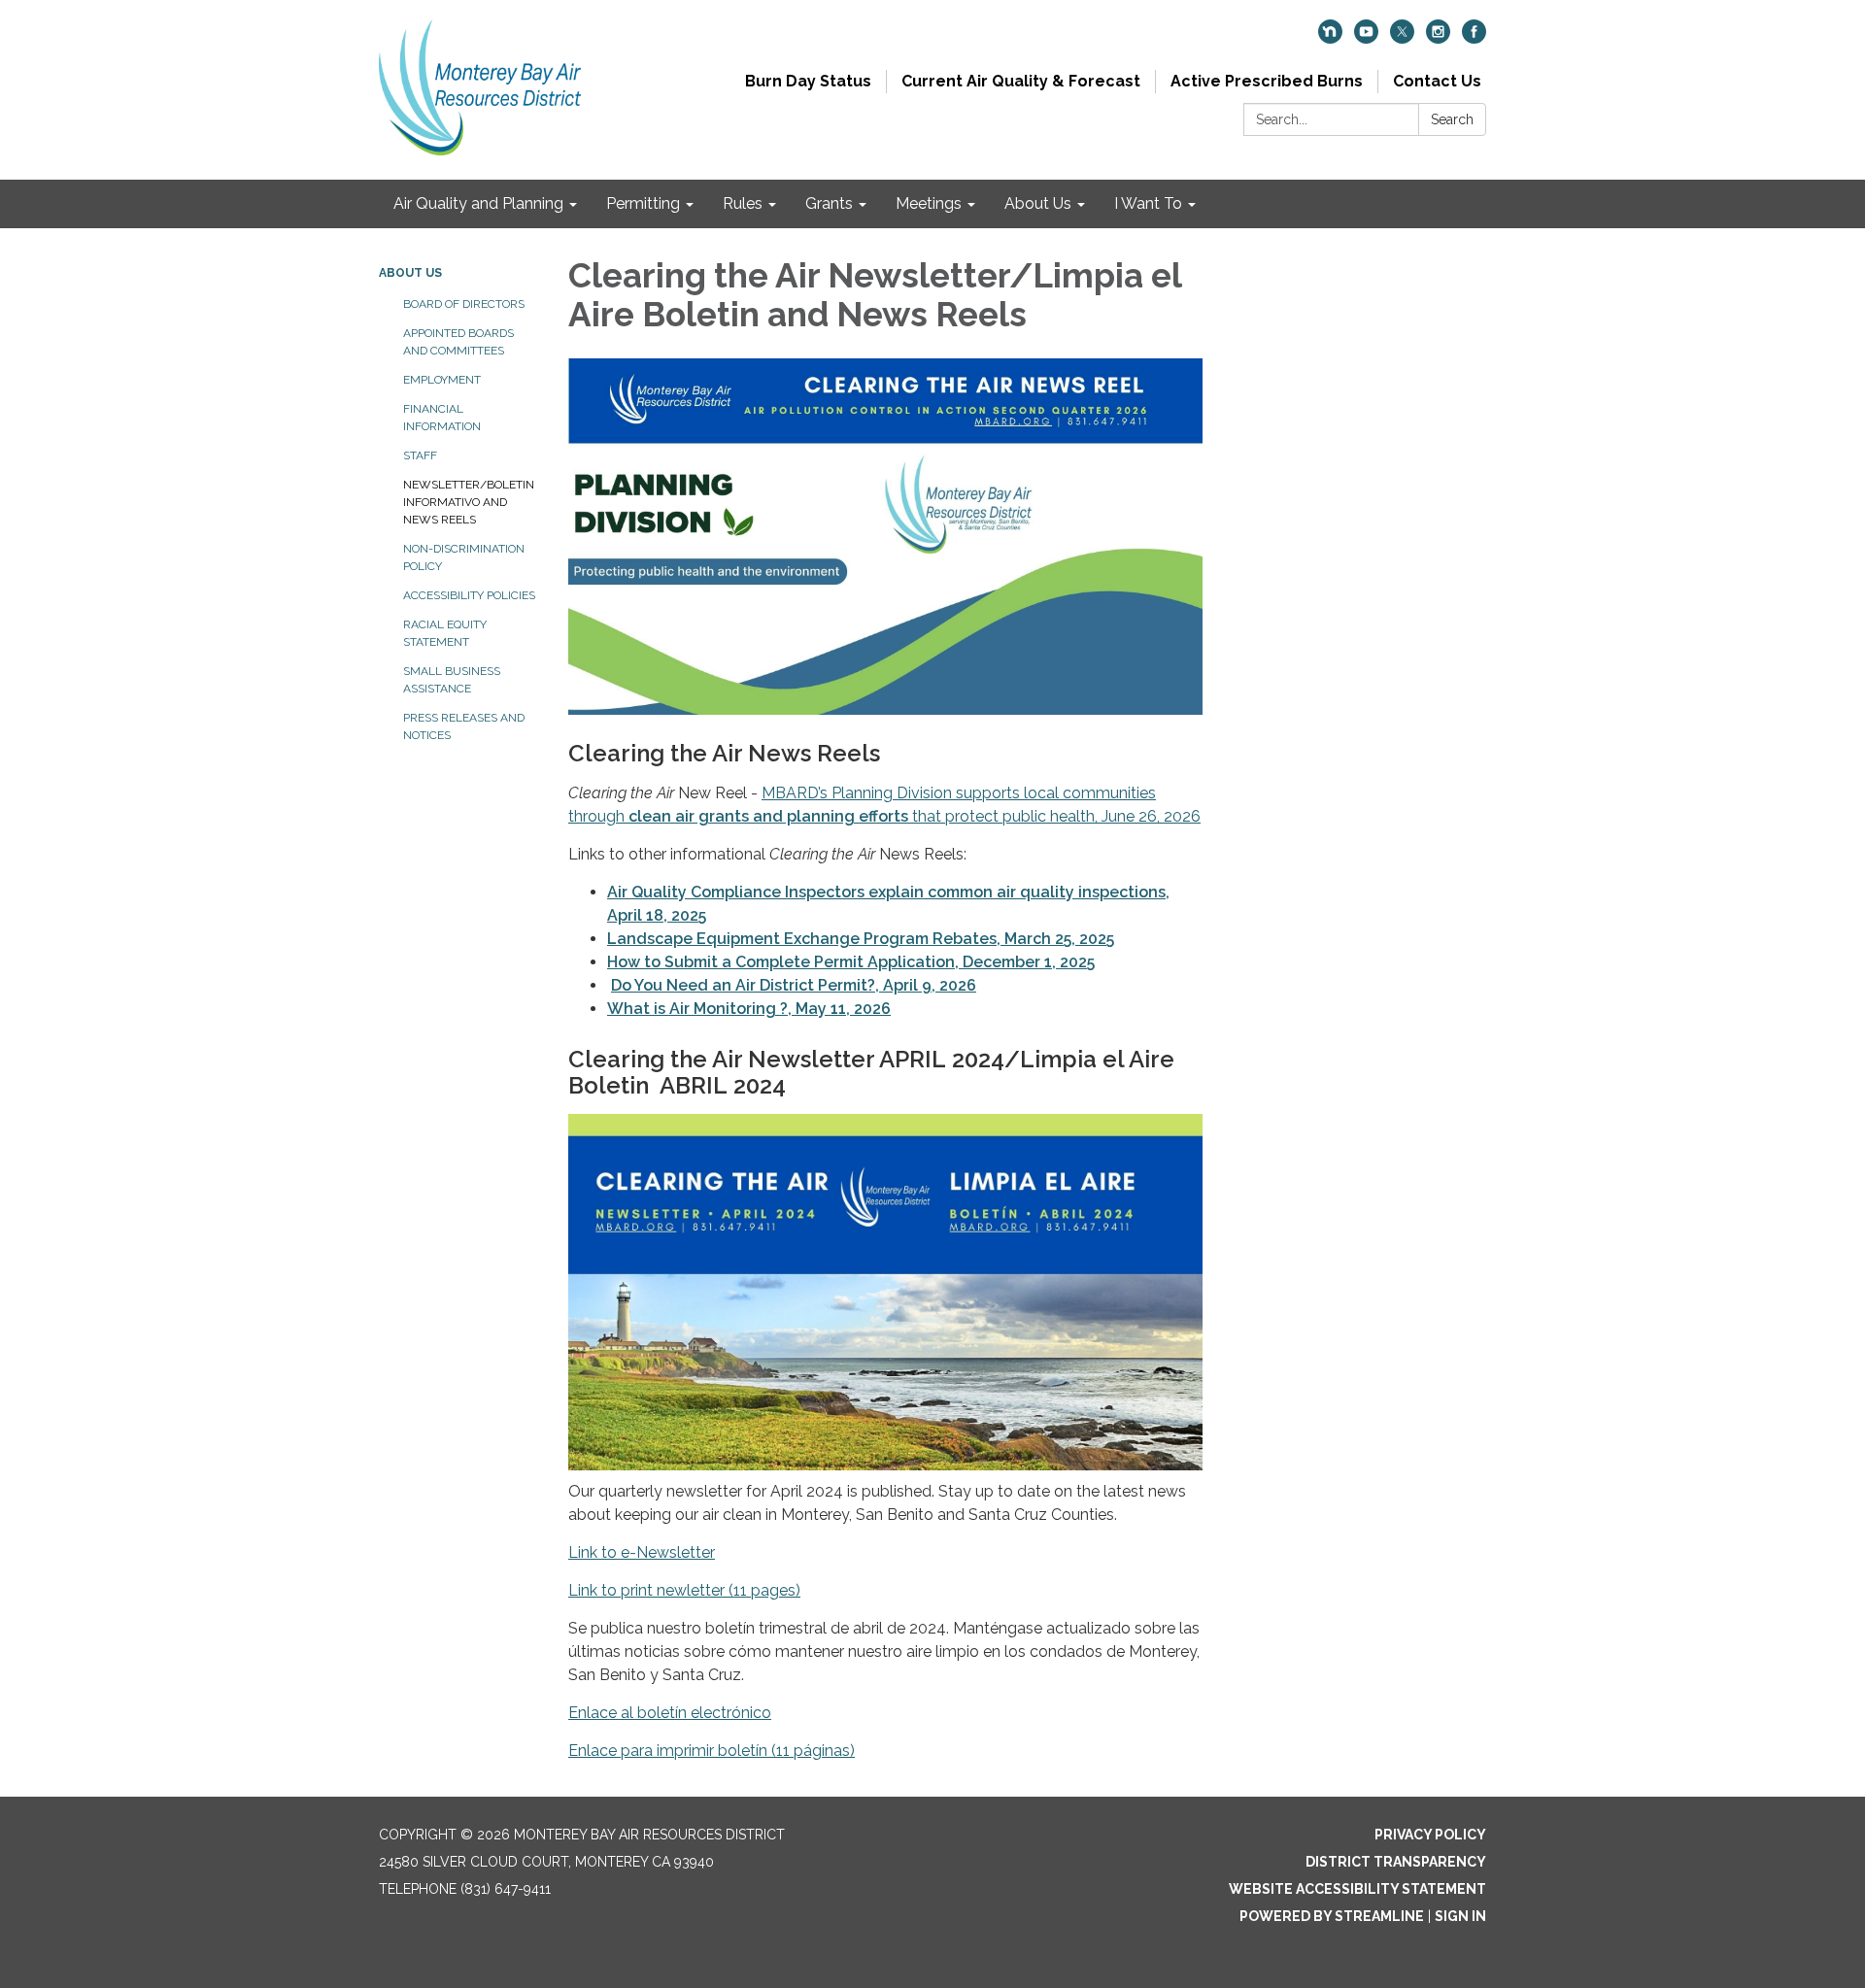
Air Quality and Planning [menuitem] (478, 203)
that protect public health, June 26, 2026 (1054, 816)
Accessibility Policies (469, 595)
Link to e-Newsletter (642, 1552)
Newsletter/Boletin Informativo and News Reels (469, 502)
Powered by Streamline (1332, 1916)
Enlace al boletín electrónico (670, 1713)
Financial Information (442, 418)
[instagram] (1438, 38)
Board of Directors (464, 304)
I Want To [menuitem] (1148, 203)
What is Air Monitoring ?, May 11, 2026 (749, 1009)
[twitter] (1402, 38)
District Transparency (1396, 1862)
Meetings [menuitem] (929, 203)
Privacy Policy (1430, 1835)
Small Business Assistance (452, 680)
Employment (442, 380)
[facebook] (1474, 38)
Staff (420, 455)
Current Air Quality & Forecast (1021, 81)
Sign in (1460, 1916)
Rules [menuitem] (743, 203)
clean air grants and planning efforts (768, 816)
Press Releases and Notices (464, 726)
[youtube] (1366, 38)
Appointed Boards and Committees (458, 342)
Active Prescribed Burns (1267, 81)
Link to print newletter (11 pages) (684, 1590)
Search (1452, 119)
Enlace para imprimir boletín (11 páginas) (712, 1751)
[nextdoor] (1330, 38)
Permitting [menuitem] (643, 203)
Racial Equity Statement (445, 633)
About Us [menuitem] (1038, 203)
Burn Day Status (808, 81)
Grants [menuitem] (829, 203)
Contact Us (1437, 81)
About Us (410, 273)
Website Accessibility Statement (1357, 1889)
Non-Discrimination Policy (464, 557)
